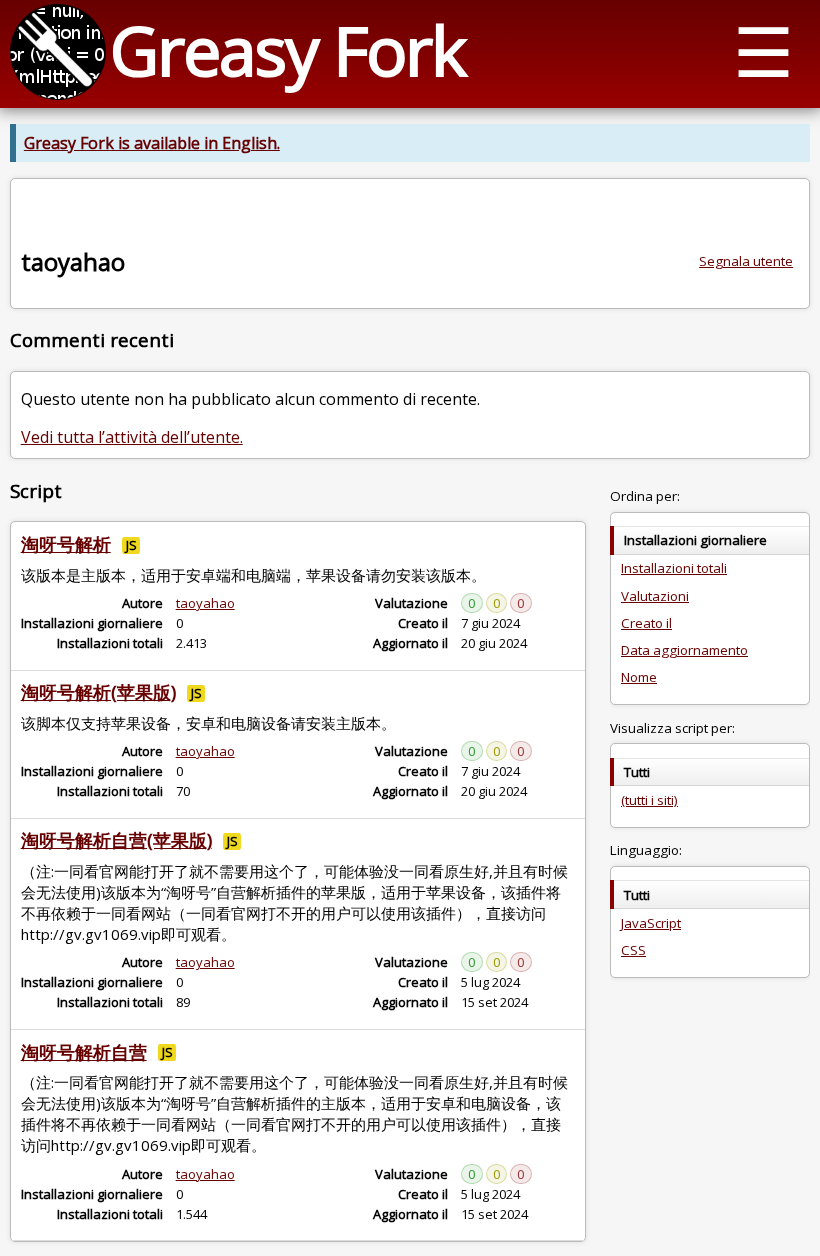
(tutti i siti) (649, 800)
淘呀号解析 (66, 544)
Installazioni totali (674, 568)
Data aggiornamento (684, 650)
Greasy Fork (287, 49)
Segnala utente (746, 261)
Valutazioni (655, 596)
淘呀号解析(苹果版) (98, 692)
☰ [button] (763, 50)
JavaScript (651, 923)
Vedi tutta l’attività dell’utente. (132, 437)
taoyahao (205, 603)
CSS (633, 950)
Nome (639, 677)
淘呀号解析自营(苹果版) (116, 840)
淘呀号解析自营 (84, 1052)
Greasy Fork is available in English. (152, 143)
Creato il (646, 623)
